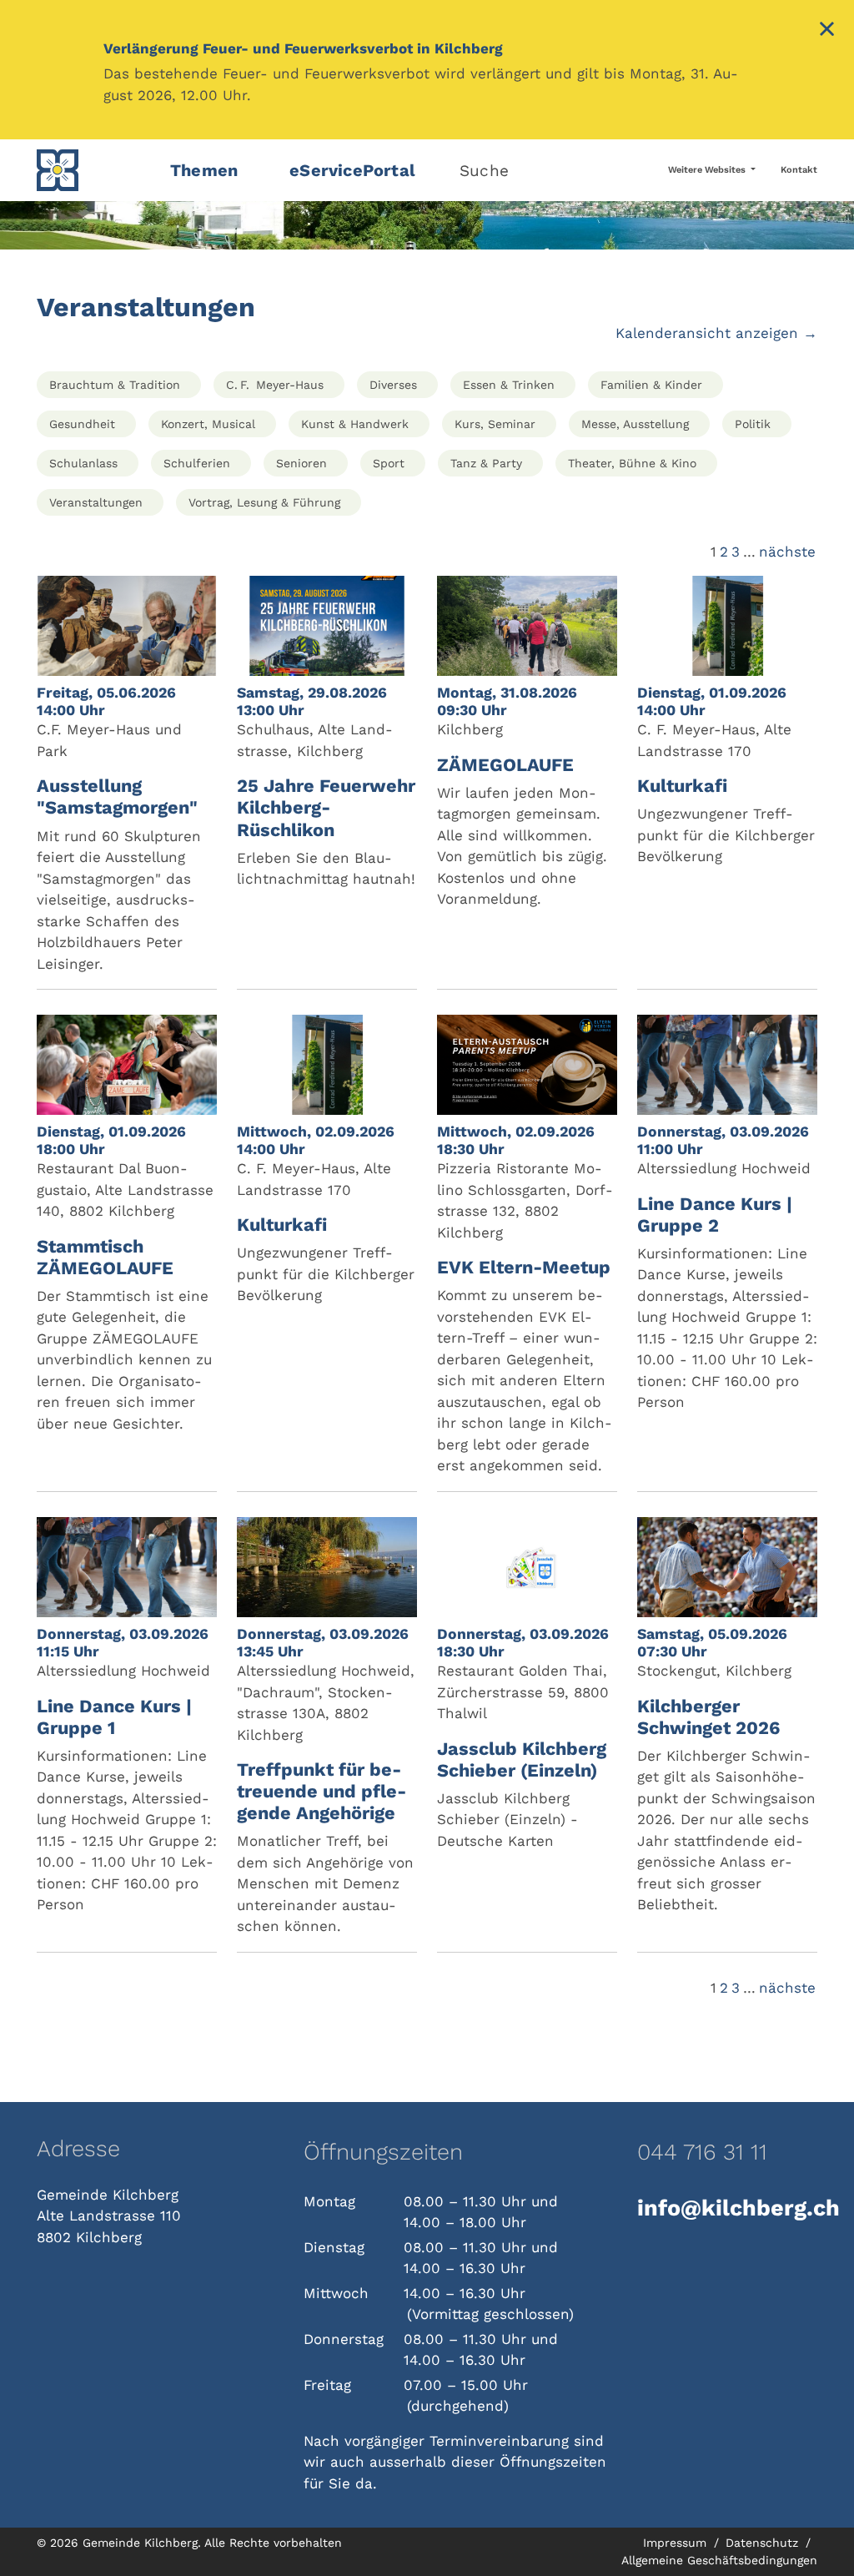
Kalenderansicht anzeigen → (716, 333)
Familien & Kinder (651, 385)
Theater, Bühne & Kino (632, 463)
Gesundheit (82, 424)
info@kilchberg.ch (727, 2208)
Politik (753, 424)
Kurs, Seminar (495, 424)
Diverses (393, 385)
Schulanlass (83, 463)
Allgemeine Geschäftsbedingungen (719, 2560)
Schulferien (197, 463)
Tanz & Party (486, 463)
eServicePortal (352, 170)
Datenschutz (764, 2543)
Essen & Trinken (509, 385)
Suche (484, 171)
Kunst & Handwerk (355, 424)
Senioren (301, 463)
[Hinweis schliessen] (827, 31)
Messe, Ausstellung (635, 424)
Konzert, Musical (208, 424)
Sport (389, 463)
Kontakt (799, 170)
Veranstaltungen (96, 502)
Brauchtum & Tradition (115, 385)
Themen (204, 170)
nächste (787, 552)
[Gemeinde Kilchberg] (93, 170)
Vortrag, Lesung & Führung (264, 502)
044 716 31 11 (702, 2152)
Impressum (677, 2543)
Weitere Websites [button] (708, 170)
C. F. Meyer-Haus (275, 385)
